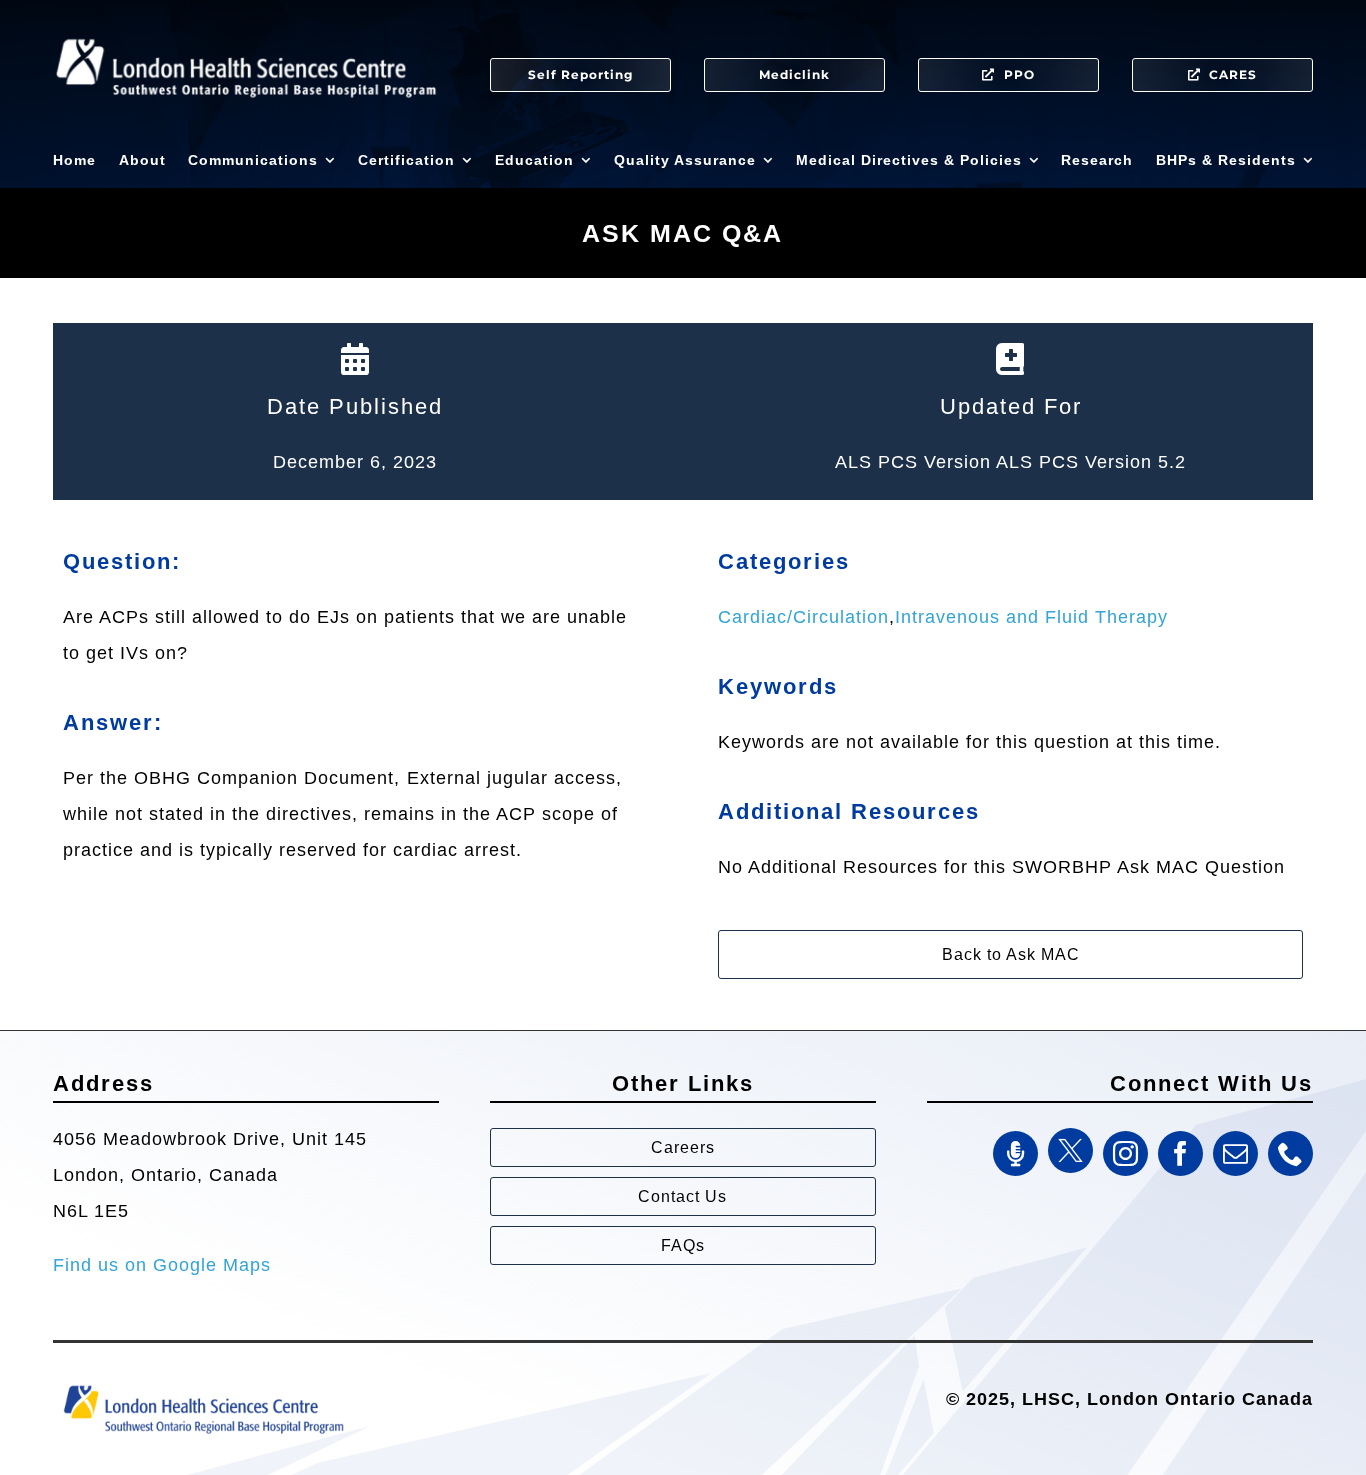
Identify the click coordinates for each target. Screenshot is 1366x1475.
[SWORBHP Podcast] (1015, 1153)
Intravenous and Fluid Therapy (1031, 617)
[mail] (1235, 1153)
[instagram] (1125, 1153)
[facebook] (1180, 1153)
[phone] (1290, 1153)
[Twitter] (1070, 1150)
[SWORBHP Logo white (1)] (246, 30)
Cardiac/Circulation (803, 617)
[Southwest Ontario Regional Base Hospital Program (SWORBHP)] (203, 1384)
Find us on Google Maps (162, 1265)
